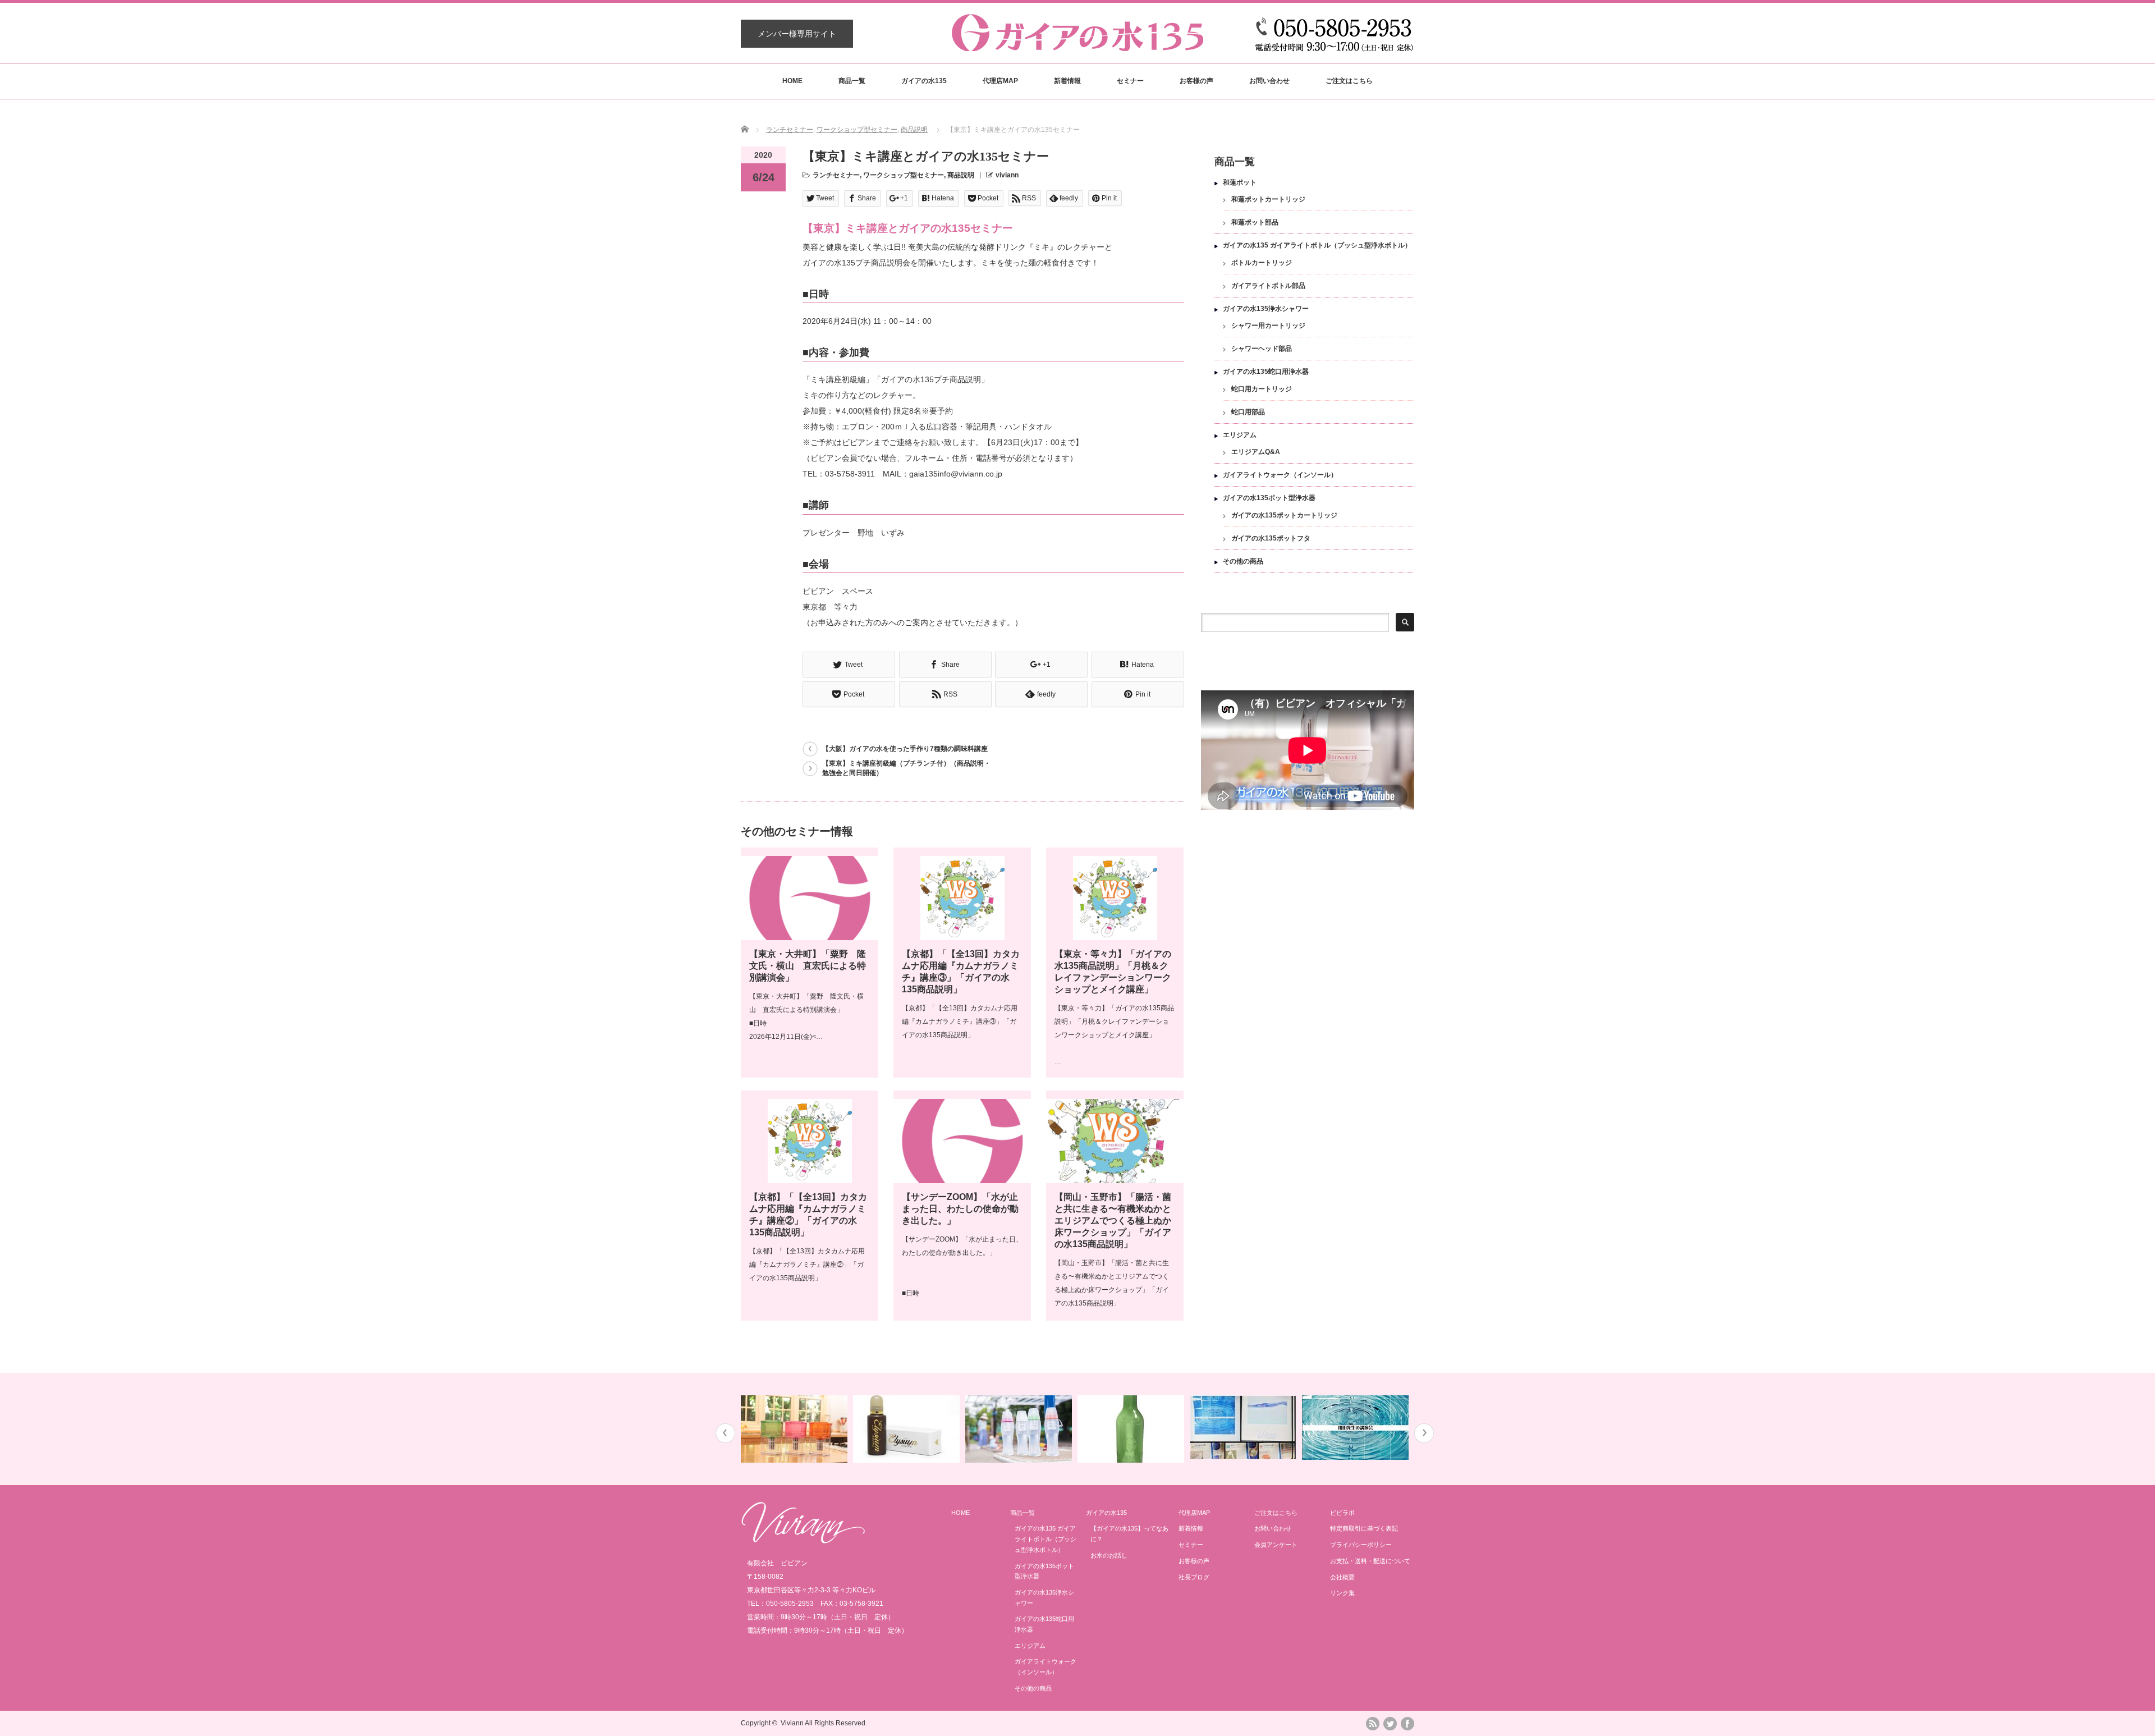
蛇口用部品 (1248, 412)
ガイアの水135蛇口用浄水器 (1266, 372)
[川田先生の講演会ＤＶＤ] (1357, 1428)
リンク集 (1342, 1593)
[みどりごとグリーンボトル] (1132, 1429)
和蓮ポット (1240, 182)
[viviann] (1077, 46)
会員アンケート (1276, 1545)
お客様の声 (1196, 81)
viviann (1007, 175)
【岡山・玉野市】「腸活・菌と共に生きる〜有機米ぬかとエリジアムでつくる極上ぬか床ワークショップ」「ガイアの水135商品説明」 (1113, 1220)
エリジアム (1240, 435)
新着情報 (1067, 81)
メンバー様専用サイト (797, 34)
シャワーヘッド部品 (1262, 349)
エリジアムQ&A (1256, 452)
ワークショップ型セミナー (857, 130)
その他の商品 (1243, 561)
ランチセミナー (790, 130)
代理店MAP (1000, 81)
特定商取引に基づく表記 (1364, 1528)
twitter (1390, 1724)
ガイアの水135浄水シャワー (1266, 309)
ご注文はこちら (1349, 81)
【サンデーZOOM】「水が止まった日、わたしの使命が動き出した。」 (960, 1209)
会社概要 (1342, 1577)
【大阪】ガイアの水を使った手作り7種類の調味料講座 (905, 749)
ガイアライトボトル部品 (1268, 286)
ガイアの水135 (924, 81)
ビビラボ (1342, 1513)
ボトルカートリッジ (1262, 263)
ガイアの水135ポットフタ (1271, 538)
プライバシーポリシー (1361, 1545)
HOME (792, 81)
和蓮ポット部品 (1255, 222)
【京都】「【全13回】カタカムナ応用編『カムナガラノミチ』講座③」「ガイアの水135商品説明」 (960, 1022)
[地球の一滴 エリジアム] (908, 1429)
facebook (1407, 1724)
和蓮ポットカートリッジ (1268, 199)
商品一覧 (852, 81)
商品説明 (914, 130)
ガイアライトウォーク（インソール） (1280, 475)
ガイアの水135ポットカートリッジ (1284, 515)
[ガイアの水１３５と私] (1244, 1428)
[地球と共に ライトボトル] (1020, 1429)
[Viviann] (803, 1541)
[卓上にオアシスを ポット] (795, 1429)
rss (1373, 1724)
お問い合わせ (1269, 81)
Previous (725, 1433)
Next (1424, 1433)
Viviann (792, 1723)
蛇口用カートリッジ (1262, 389)
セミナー (1130, 81)
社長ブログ (1194, 1577)
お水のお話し (1109, 1555)
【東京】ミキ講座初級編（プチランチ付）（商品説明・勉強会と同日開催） (906, 768)
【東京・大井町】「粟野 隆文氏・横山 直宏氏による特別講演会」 (808, 966)
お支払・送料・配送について (1370, 1561)
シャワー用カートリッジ (1268, 326)
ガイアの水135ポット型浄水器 (1269, 498)
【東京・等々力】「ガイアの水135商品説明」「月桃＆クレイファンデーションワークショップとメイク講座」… (1114, 1035)
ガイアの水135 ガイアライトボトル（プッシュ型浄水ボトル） (1317, 245)
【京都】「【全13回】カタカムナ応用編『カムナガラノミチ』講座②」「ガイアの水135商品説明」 (807, 1265)
